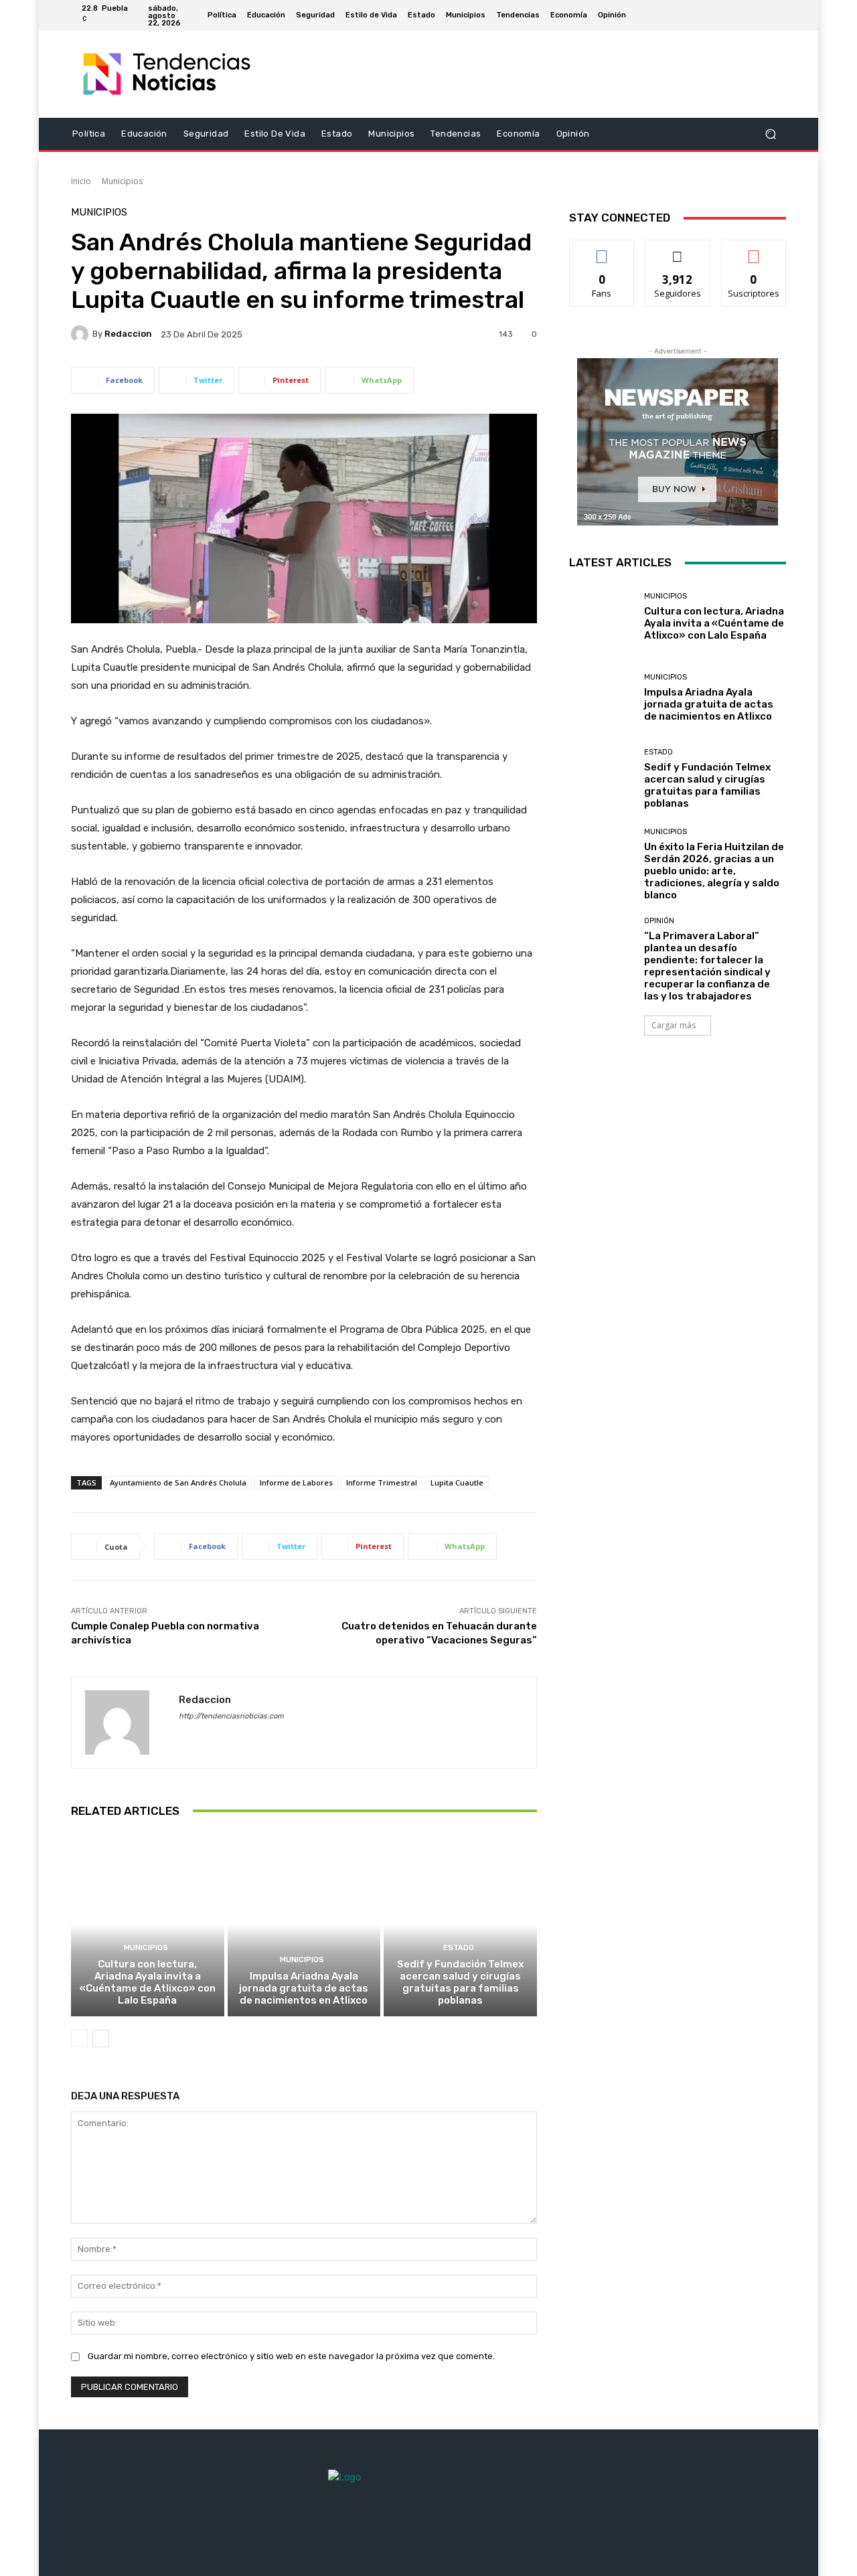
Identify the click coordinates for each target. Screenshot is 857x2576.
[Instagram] (730, 15)
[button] (770, 134)
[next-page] (101, 2038)
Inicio (81, 181)
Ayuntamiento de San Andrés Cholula (178, 1482)
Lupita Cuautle (457, 1482)
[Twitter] (746, 15)
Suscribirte (754, 250)
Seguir (678, 250)
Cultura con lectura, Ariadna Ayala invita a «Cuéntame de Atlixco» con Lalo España (148, 1982)
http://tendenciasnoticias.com (231, 1716)
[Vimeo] (762, 15)
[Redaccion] (82, 334)
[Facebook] (714, 15)
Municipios (122, 181)
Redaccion (128, 334)
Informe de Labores (296, 1482)
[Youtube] (778, 15)
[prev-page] (79, 2038)
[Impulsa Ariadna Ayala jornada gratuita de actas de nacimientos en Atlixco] (304, 1925)
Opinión (659, 921)
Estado (459, 1948)
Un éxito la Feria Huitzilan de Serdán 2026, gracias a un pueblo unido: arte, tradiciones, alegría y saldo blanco (714, 871)
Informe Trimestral (382, 1482)
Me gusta (602, 250)
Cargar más (674, 1025)
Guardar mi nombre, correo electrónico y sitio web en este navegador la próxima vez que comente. (291, 2356)
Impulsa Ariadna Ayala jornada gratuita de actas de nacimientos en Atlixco (304, 1988)
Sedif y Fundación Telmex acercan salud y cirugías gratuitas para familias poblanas (460, 1982)
